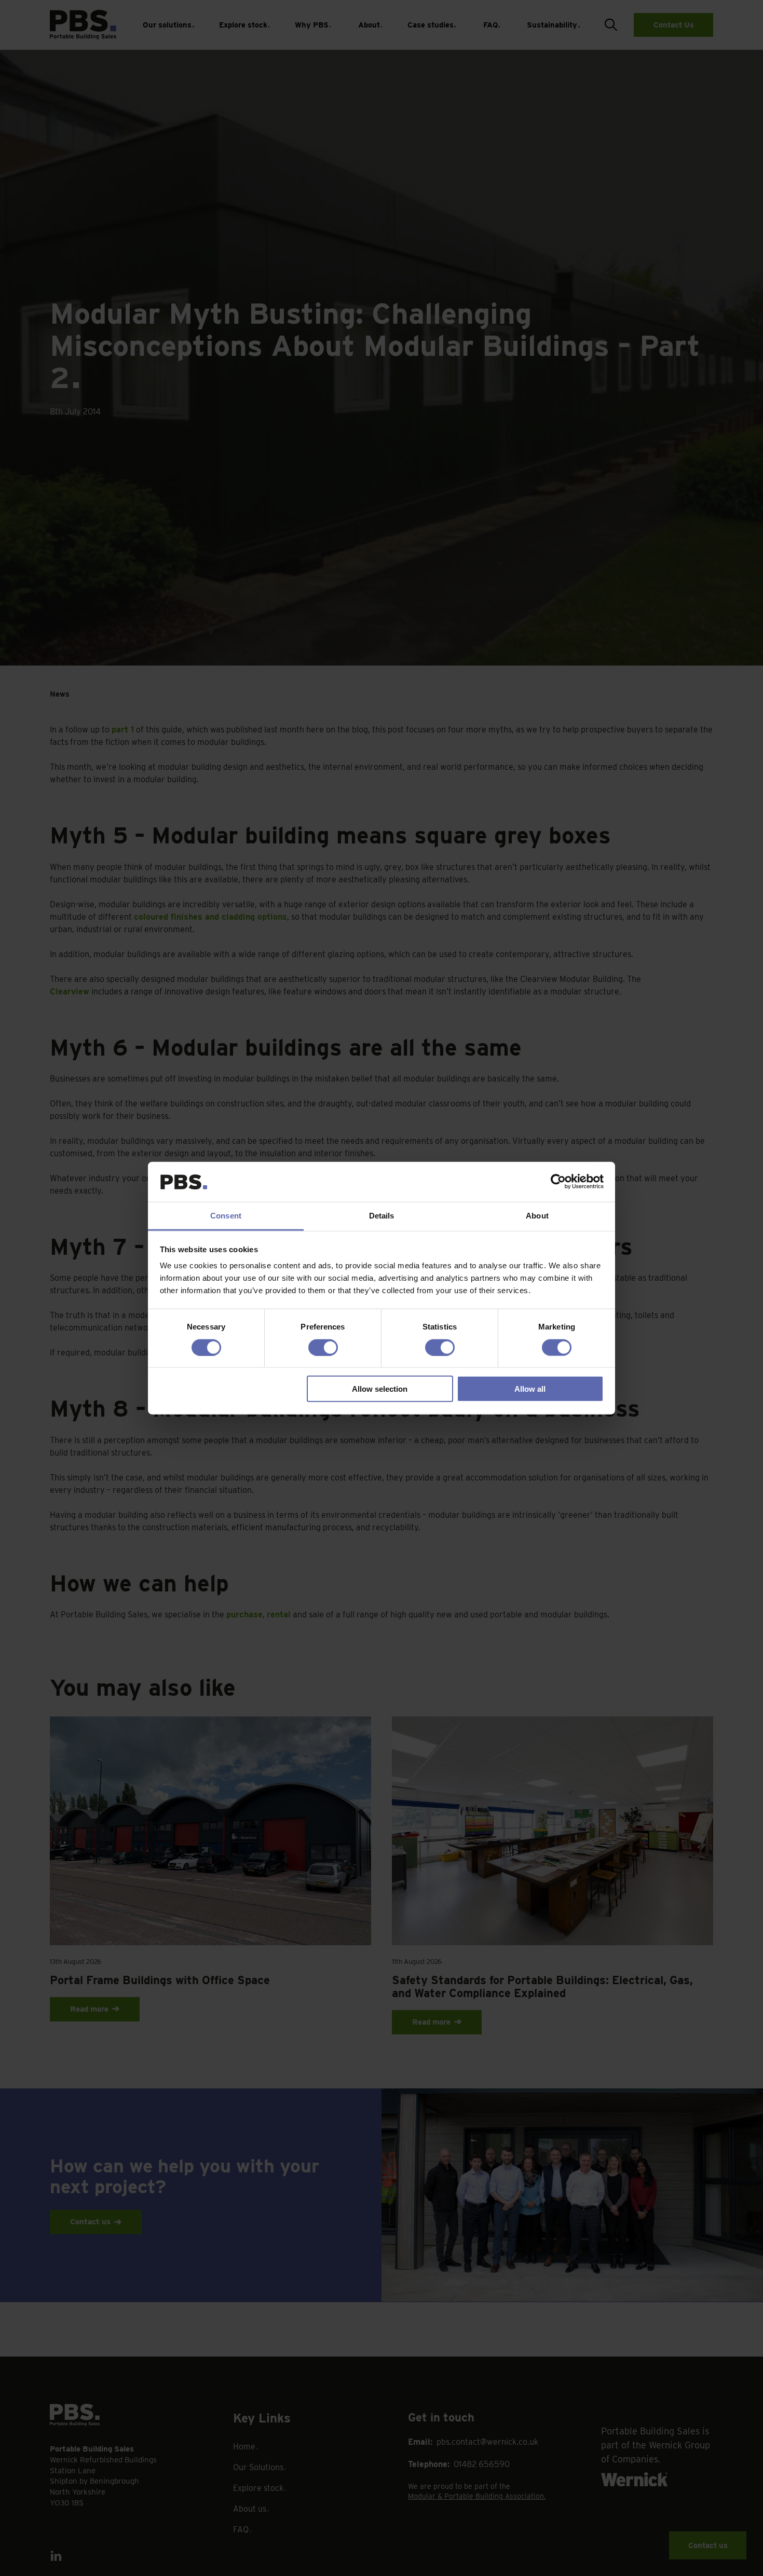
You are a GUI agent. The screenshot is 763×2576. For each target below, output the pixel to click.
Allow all (530, 1389)
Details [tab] (382, 1216)
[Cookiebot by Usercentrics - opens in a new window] (558, 1182)
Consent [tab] (226, 1216)
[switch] (323, 1347)
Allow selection (380, 1389)
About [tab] (537, 1216)
